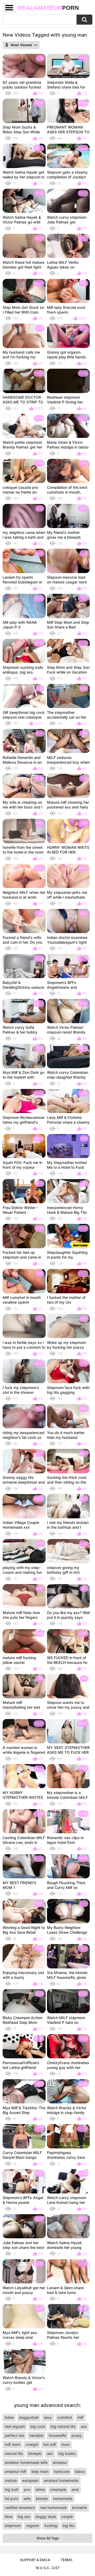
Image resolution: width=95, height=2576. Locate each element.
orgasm (33, 2526)
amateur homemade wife (26, 2462)
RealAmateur (48, 8)
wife (27, 2498)
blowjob (35, 2453)
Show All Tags (48, 2538)
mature (11, 2480)
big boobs (67, 2453)
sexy (48, 2417)
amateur (60, 2462)
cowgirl (32, 2444)
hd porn (11, 2498)
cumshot (65, 2417)
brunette (79, 2507)
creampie (58, 2489)
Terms (66, 2560)
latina (40, 2489)
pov (27, 2489)
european (30, 2480)
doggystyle (29, 2417)
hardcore (62, 2471)
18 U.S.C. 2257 (47, 2568)
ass (84, 2426)
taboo (80, 2471)
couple (67, 2516)
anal (75, 2489)
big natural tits (63, 2426)
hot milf (50, 2444)
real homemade (53, 2507)
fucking (51, 2526)
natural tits (14, 2453)
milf (80, 2417)
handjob (37, 2435)
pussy (77, 2435)
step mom (40, 2471)
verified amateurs (20, 2507)
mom (65, 2444)
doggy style (46, 2516)
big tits (68, 2526)
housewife (58, 2435)
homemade (63, 2498)
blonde (42, 2498)
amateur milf (15, 2471)
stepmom (13, 2526)
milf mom (13, 2444)
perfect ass (15, 2435)
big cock (38, 2426)
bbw (9, 2516)
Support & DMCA (35, 2560)
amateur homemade (61, 2480)
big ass (24, 2516)
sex (50, 2453)
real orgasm (15, 2426)
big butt (12, 2489)
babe (9, 2417)
